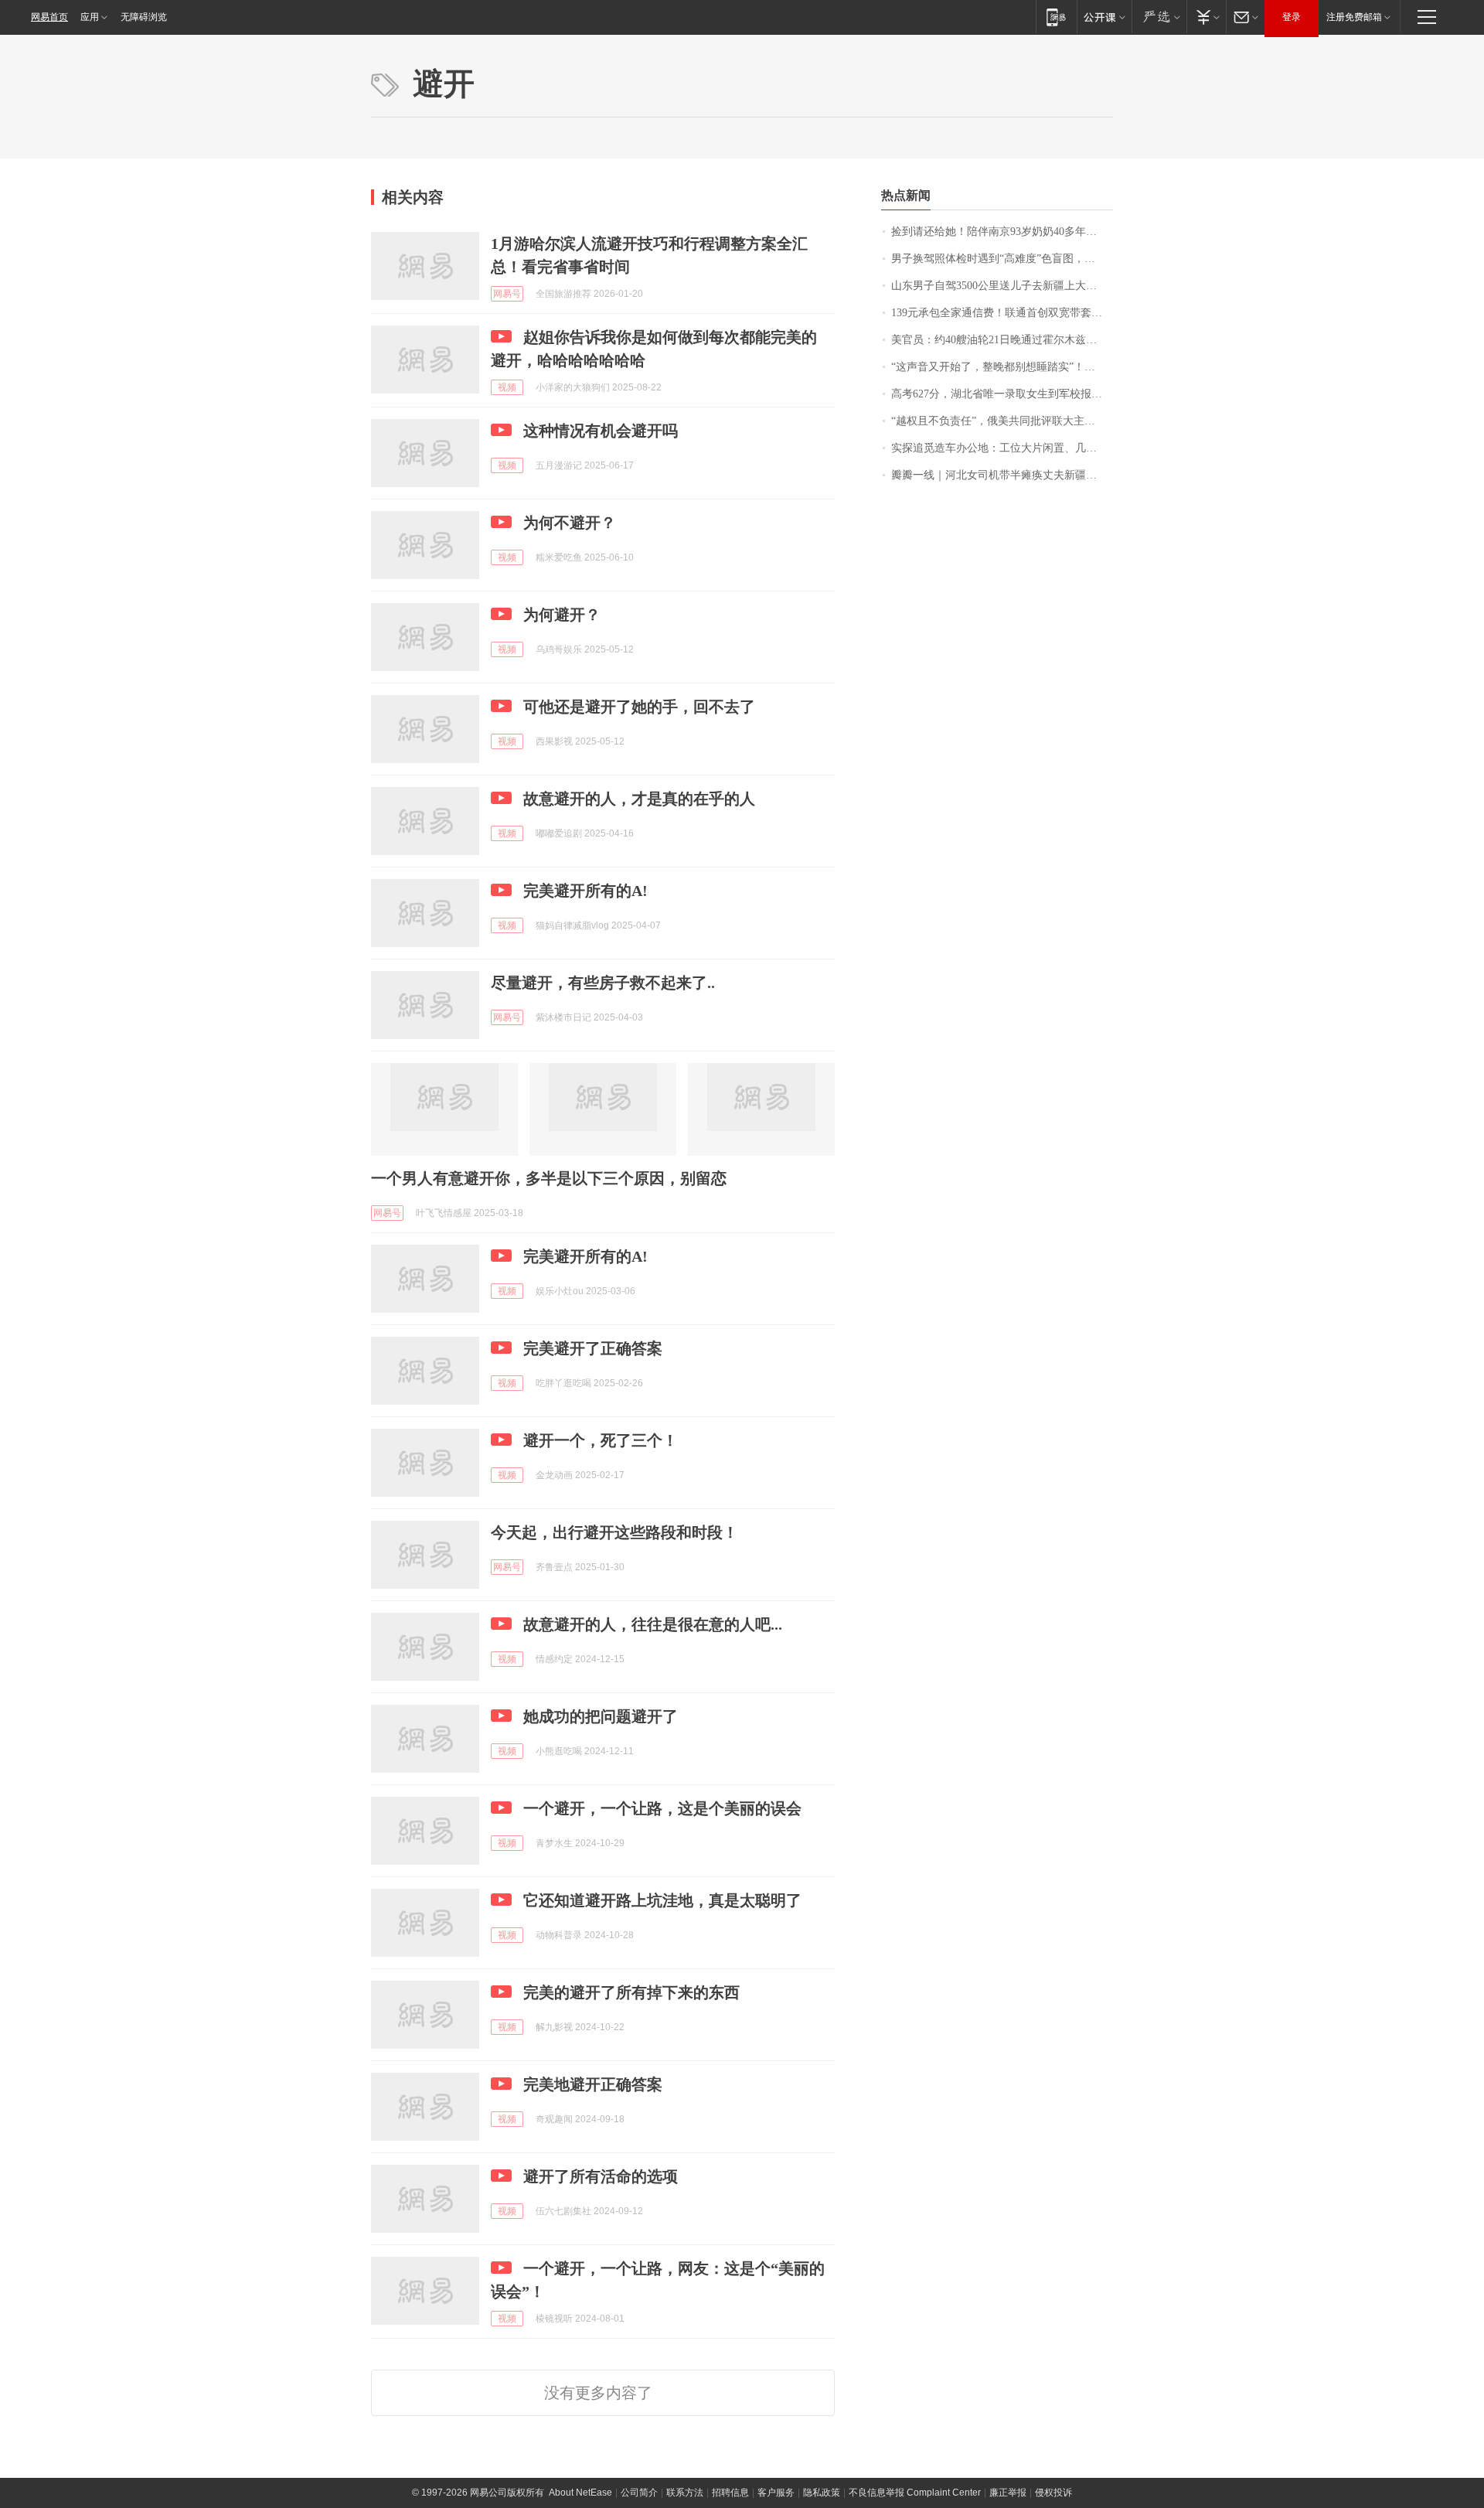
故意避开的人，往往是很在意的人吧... (653, 1624)
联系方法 (685, 2493)
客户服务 (776, 2493)
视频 (507, 387)
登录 (1292, 17)
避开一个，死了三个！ (601, 1440)
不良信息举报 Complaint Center (915, 2493)
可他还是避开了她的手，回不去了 (639, 707)
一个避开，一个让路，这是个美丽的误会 (662, 1808)
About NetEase (580, 2493)
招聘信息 (730, 2493)
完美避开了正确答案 (593, 1348)
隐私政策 (822, 2493)
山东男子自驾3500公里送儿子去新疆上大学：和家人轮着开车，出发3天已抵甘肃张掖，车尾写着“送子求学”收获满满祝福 (1002, 286)
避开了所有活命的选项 (601, 2176)
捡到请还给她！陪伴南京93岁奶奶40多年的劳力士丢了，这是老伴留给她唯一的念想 (1002, 232)
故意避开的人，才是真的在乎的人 (639, 799)
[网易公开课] (1104, 17)
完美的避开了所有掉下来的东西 (631, 1992)
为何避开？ (562, 615)
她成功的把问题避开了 (601, 1716)
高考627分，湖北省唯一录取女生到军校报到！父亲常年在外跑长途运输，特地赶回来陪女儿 (1002, 394)
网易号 (507, 294)
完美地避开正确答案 (593, 2084)
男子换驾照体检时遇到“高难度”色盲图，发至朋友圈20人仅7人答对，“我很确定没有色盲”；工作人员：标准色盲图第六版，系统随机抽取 (1002, 259)
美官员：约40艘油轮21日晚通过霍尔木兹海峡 (999, 340)
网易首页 (49, 17)
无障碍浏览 (144, 17)
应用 (90, 17)
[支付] (1206, 17)
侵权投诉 (1053, 2493)
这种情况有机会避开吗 (601, 431)
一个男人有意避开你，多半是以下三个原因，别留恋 (549, 1178)
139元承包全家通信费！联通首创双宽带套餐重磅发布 (1002, 313)
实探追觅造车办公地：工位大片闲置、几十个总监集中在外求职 (1002, 448)
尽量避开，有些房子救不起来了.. (603, 983)
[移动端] (1056, 17)
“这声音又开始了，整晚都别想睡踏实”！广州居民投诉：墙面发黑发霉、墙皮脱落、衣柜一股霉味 (1002, 367)
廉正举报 (1008, 2493)
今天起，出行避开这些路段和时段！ (614, 1532)
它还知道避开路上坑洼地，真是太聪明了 (662, 1900)
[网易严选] (1159, 17)
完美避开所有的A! (585, 891)
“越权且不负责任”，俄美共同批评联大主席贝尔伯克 (1002, 421)
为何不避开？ (570, 523)
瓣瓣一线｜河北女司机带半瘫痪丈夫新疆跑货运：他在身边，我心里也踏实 (1002, 475)
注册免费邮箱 (1354, 17)
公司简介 (639, 2493)
